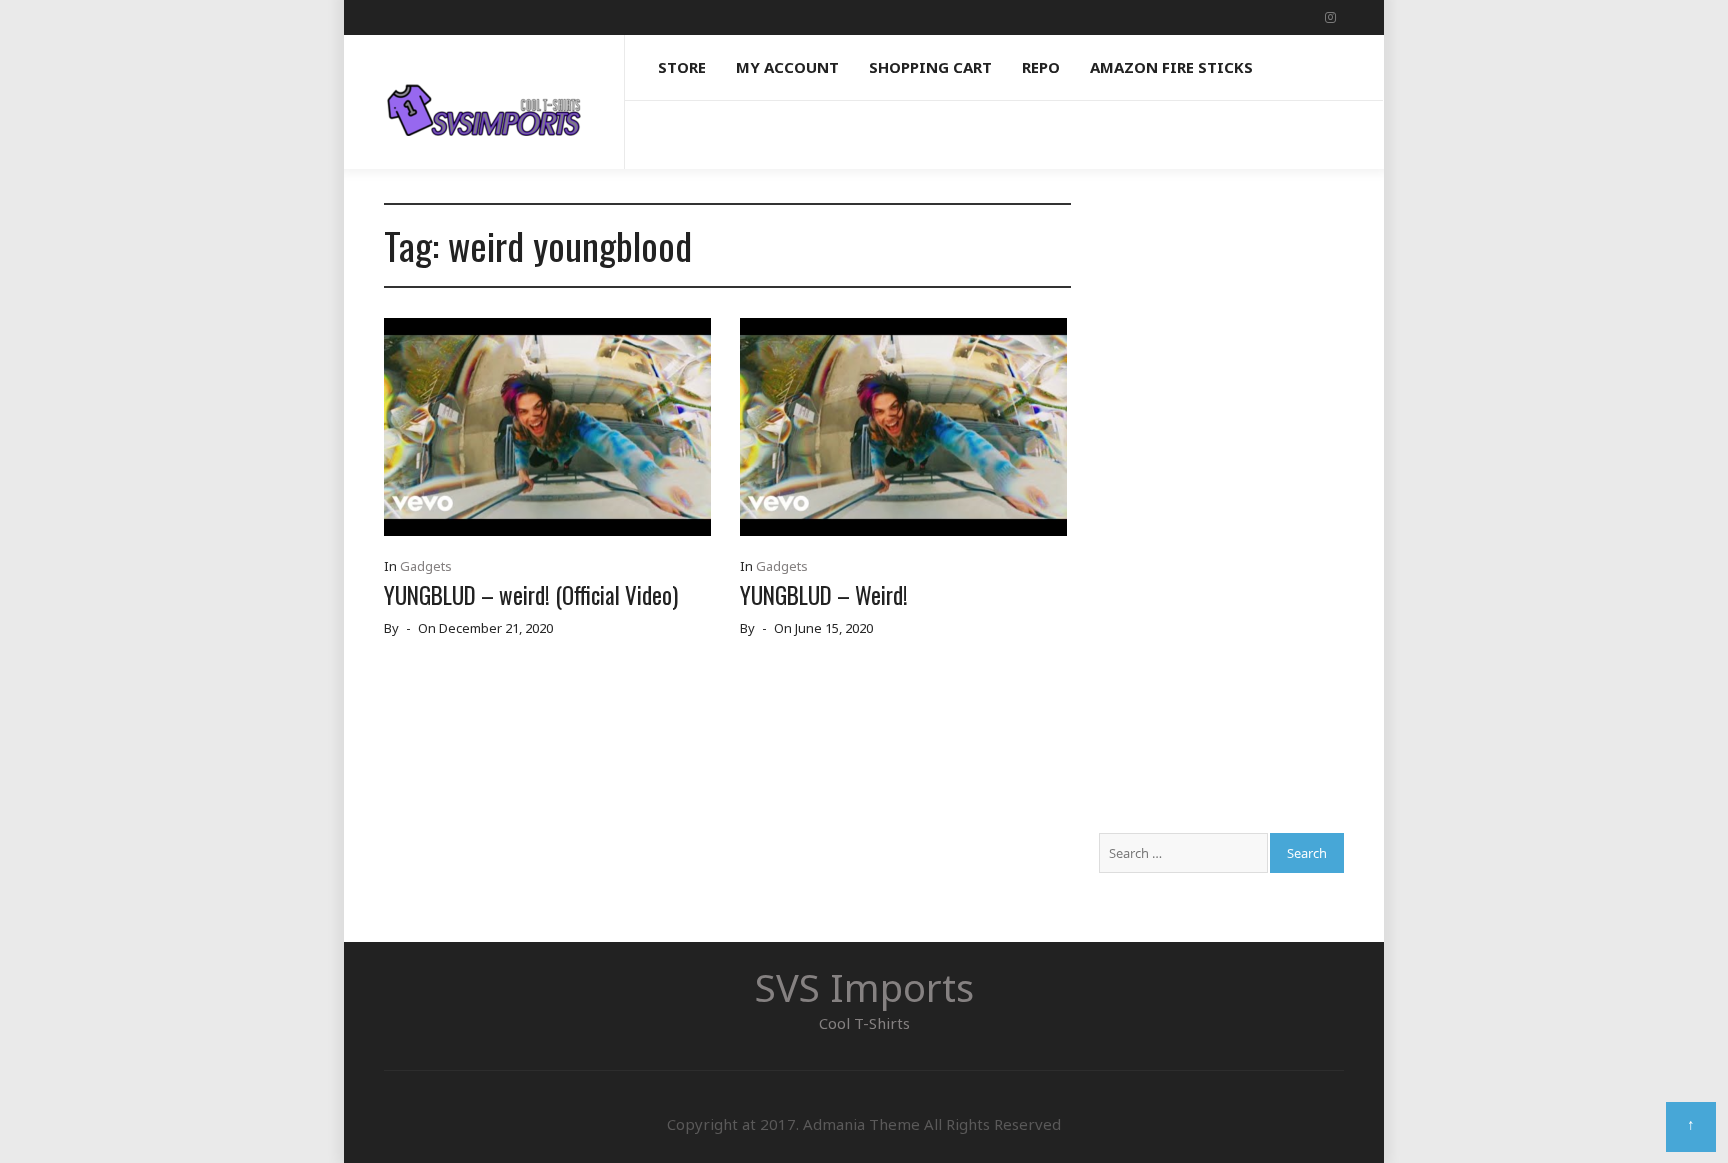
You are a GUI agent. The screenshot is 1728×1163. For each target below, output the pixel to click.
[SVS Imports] (484, 92)
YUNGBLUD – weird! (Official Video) (531, 595)
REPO (1041, 67)
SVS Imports (864, 987)
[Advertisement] (1221, 503)
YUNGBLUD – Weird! (824, 595)
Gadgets (426, 566)
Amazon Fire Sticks (1171, 67)
